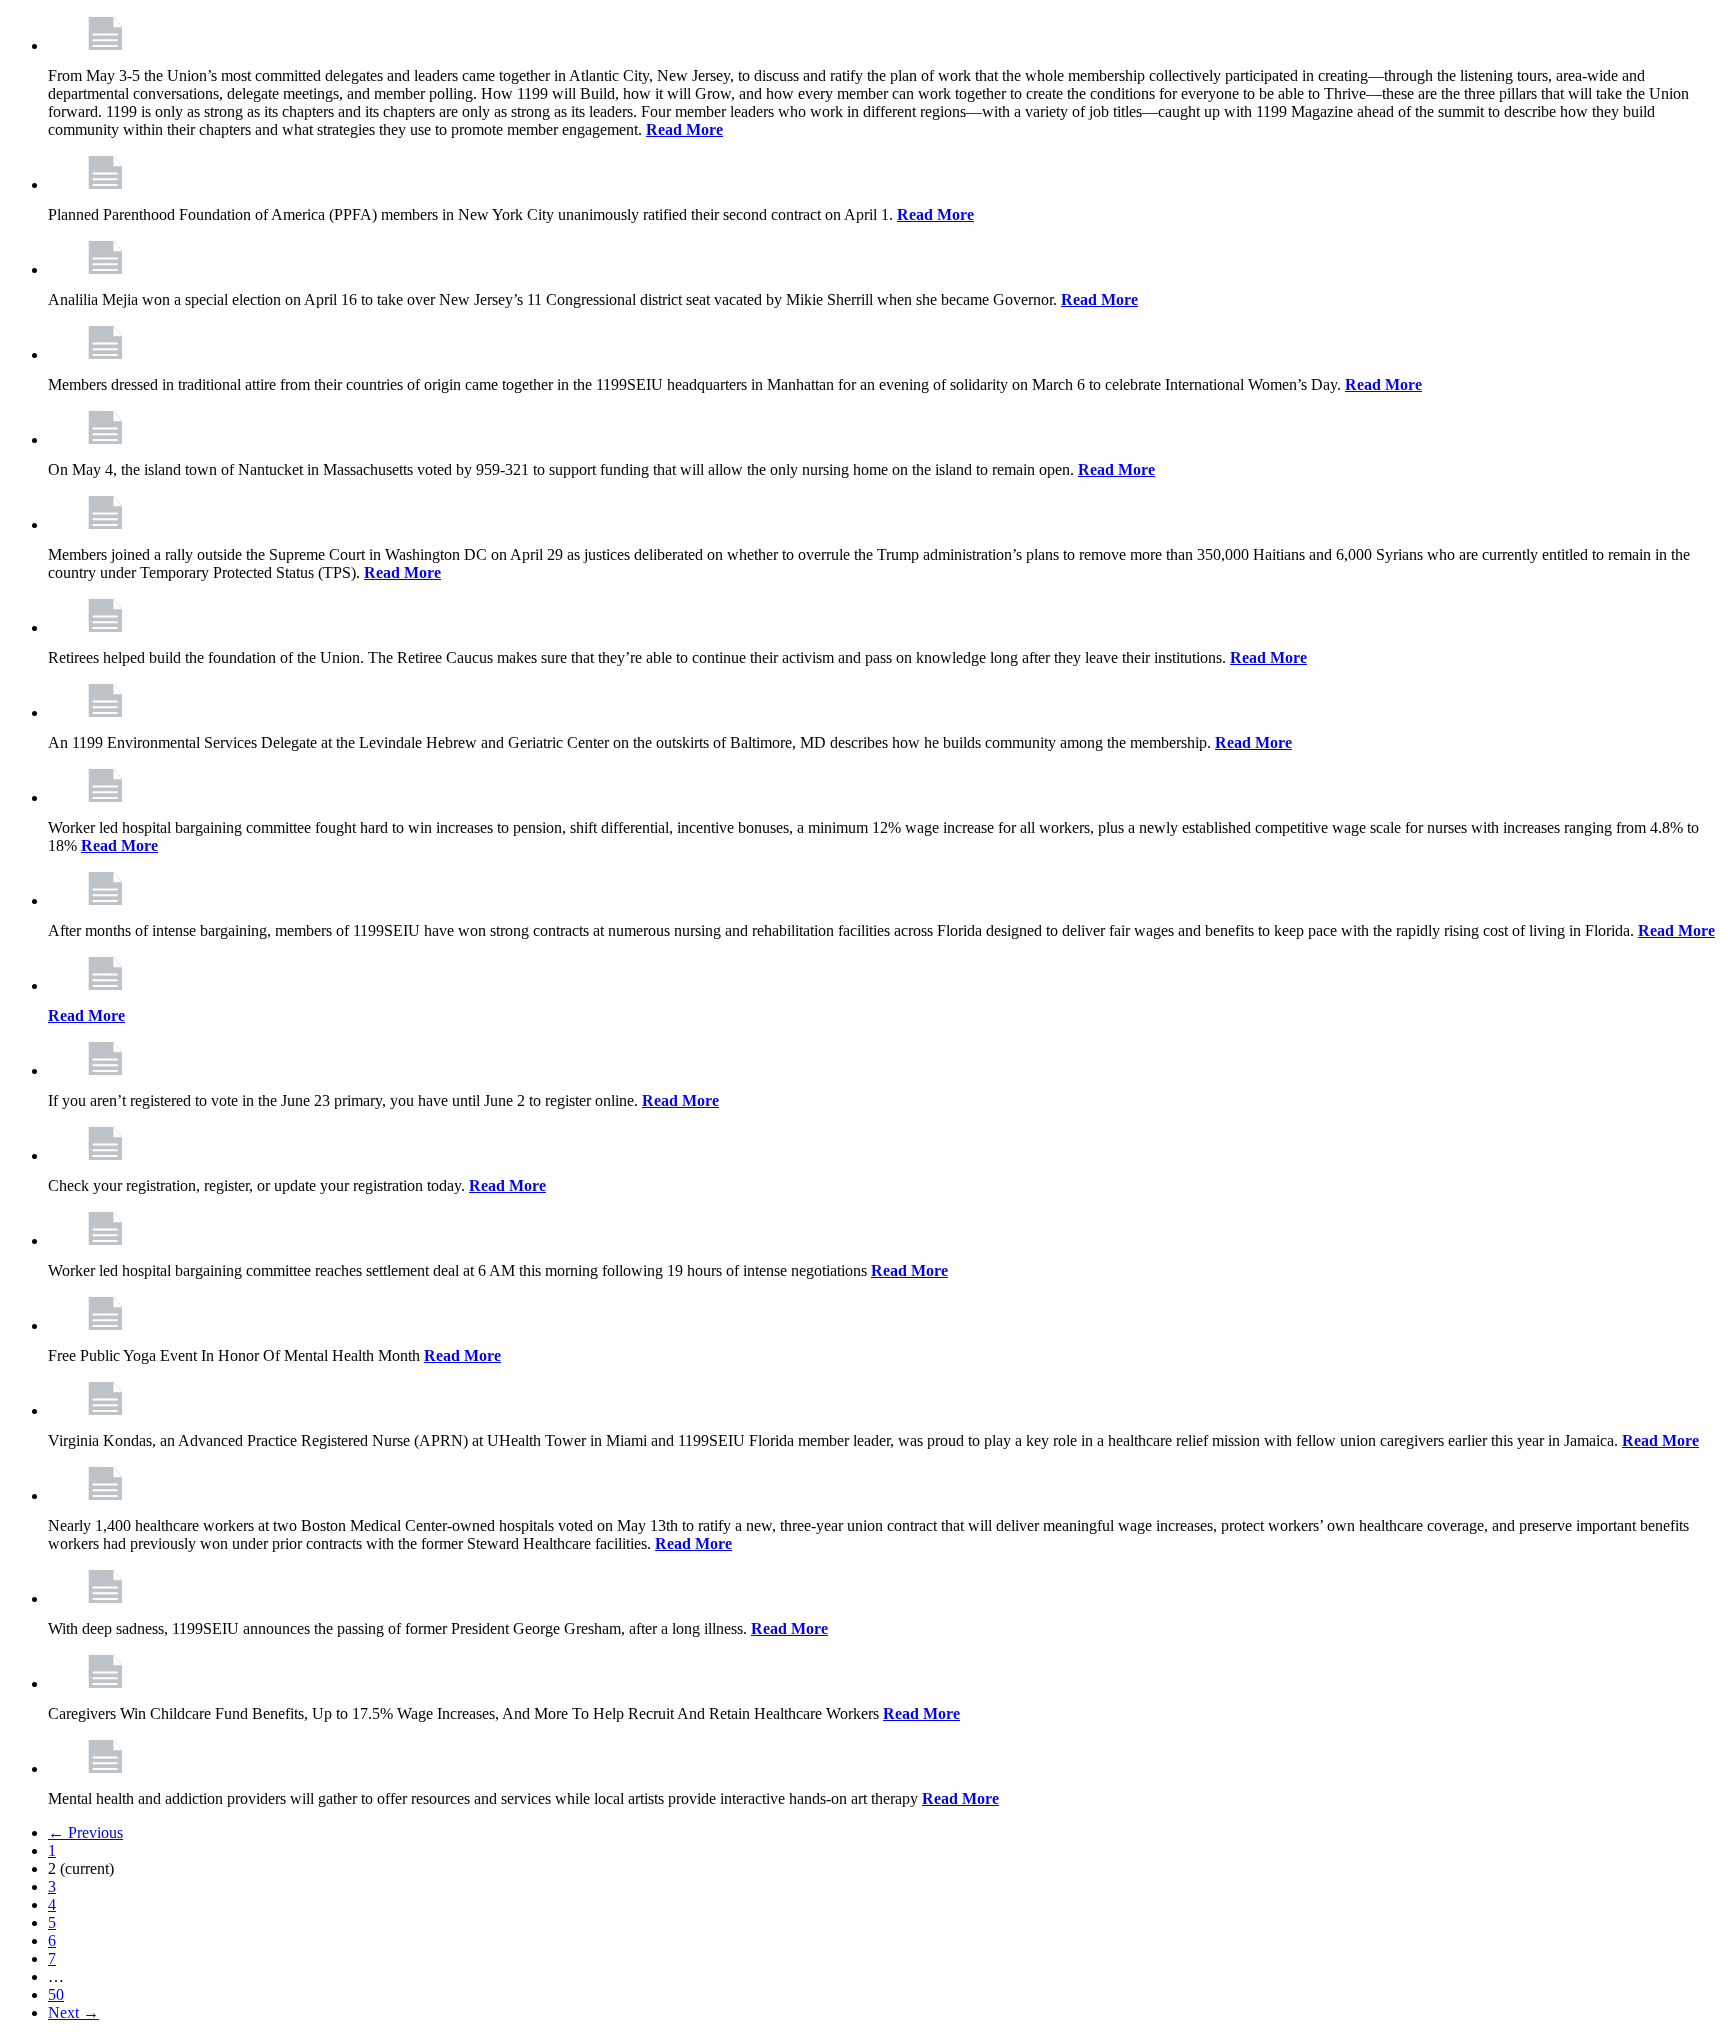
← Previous (85, 1832)
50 (56, 1994)
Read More (684, 129)
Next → (73, 2012)
